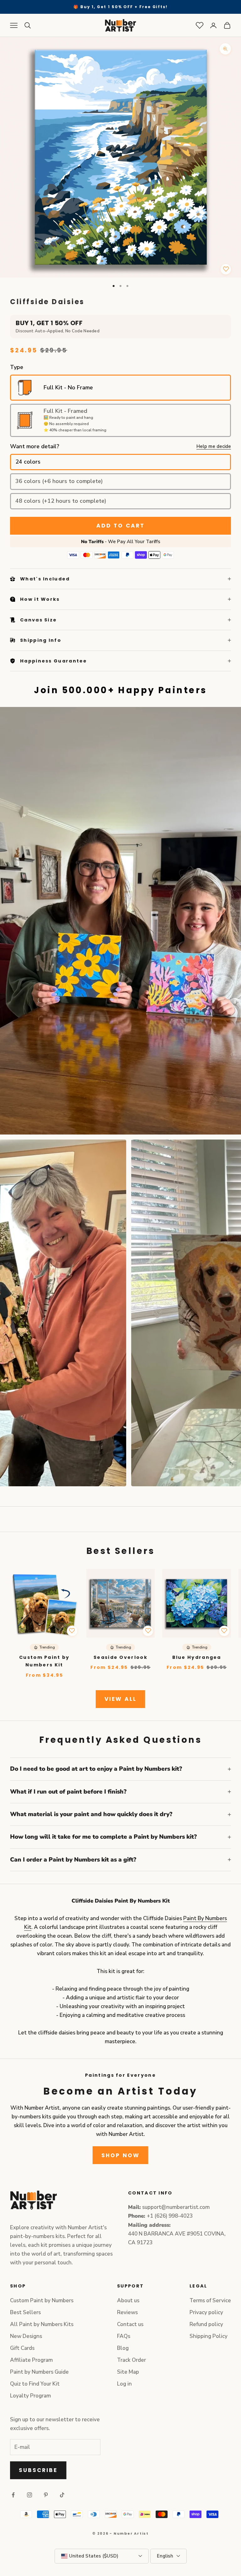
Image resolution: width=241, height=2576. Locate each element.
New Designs (26, 2336)
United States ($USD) (94, 2556)
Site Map (128, 2372)
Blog (123, 2348)
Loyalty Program (30, 2396)
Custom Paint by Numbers (42, 2301)
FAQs (124, 2336)
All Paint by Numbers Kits (42, 2324)
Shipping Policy (209, 2336)
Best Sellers (25, 2312)
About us (128, 2301)
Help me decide (214, 446)
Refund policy (206, 2324)
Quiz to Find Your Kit (35, 2384)
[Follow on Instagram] (29, 2495)
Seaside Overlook (120, 1657)
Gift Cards (22, 2348)
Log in (124, 2384)
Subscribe (38, 2470)
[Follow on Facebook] (13, 2495)
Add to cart (120, 526)
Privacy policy (206, 2312)
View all (120, 1699)
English (165, 2556)
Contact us (130, 2324)
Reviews (127, 2312)
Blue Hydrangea (197, 1657)
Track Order (131, 2360)
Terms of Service (210, 2301)
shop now (120, 2155)
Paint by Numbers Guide (39, 2372)
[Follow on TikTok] (62, 2495)
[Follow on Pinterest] (46, 2495)
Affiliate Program (31, 2360)
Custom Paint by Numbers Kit (44, 1661)
